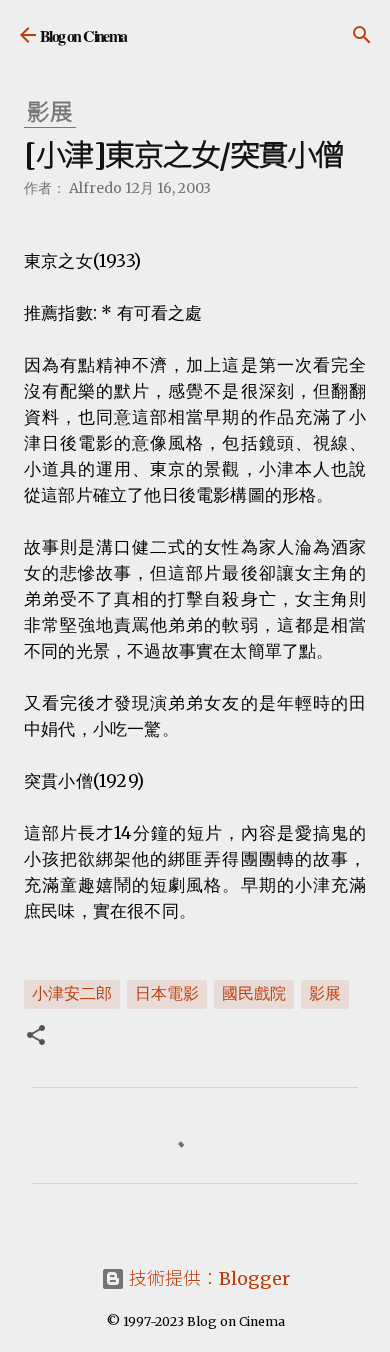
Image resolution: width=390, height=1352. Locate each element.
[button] (36, 1037)
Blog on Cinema (83, 35)
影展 (325, 993)
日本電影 (167, 993)
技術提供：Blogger (207, 1278)
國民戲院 (254, 993)
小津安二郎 (72, 993)
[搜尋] (362, 35)
